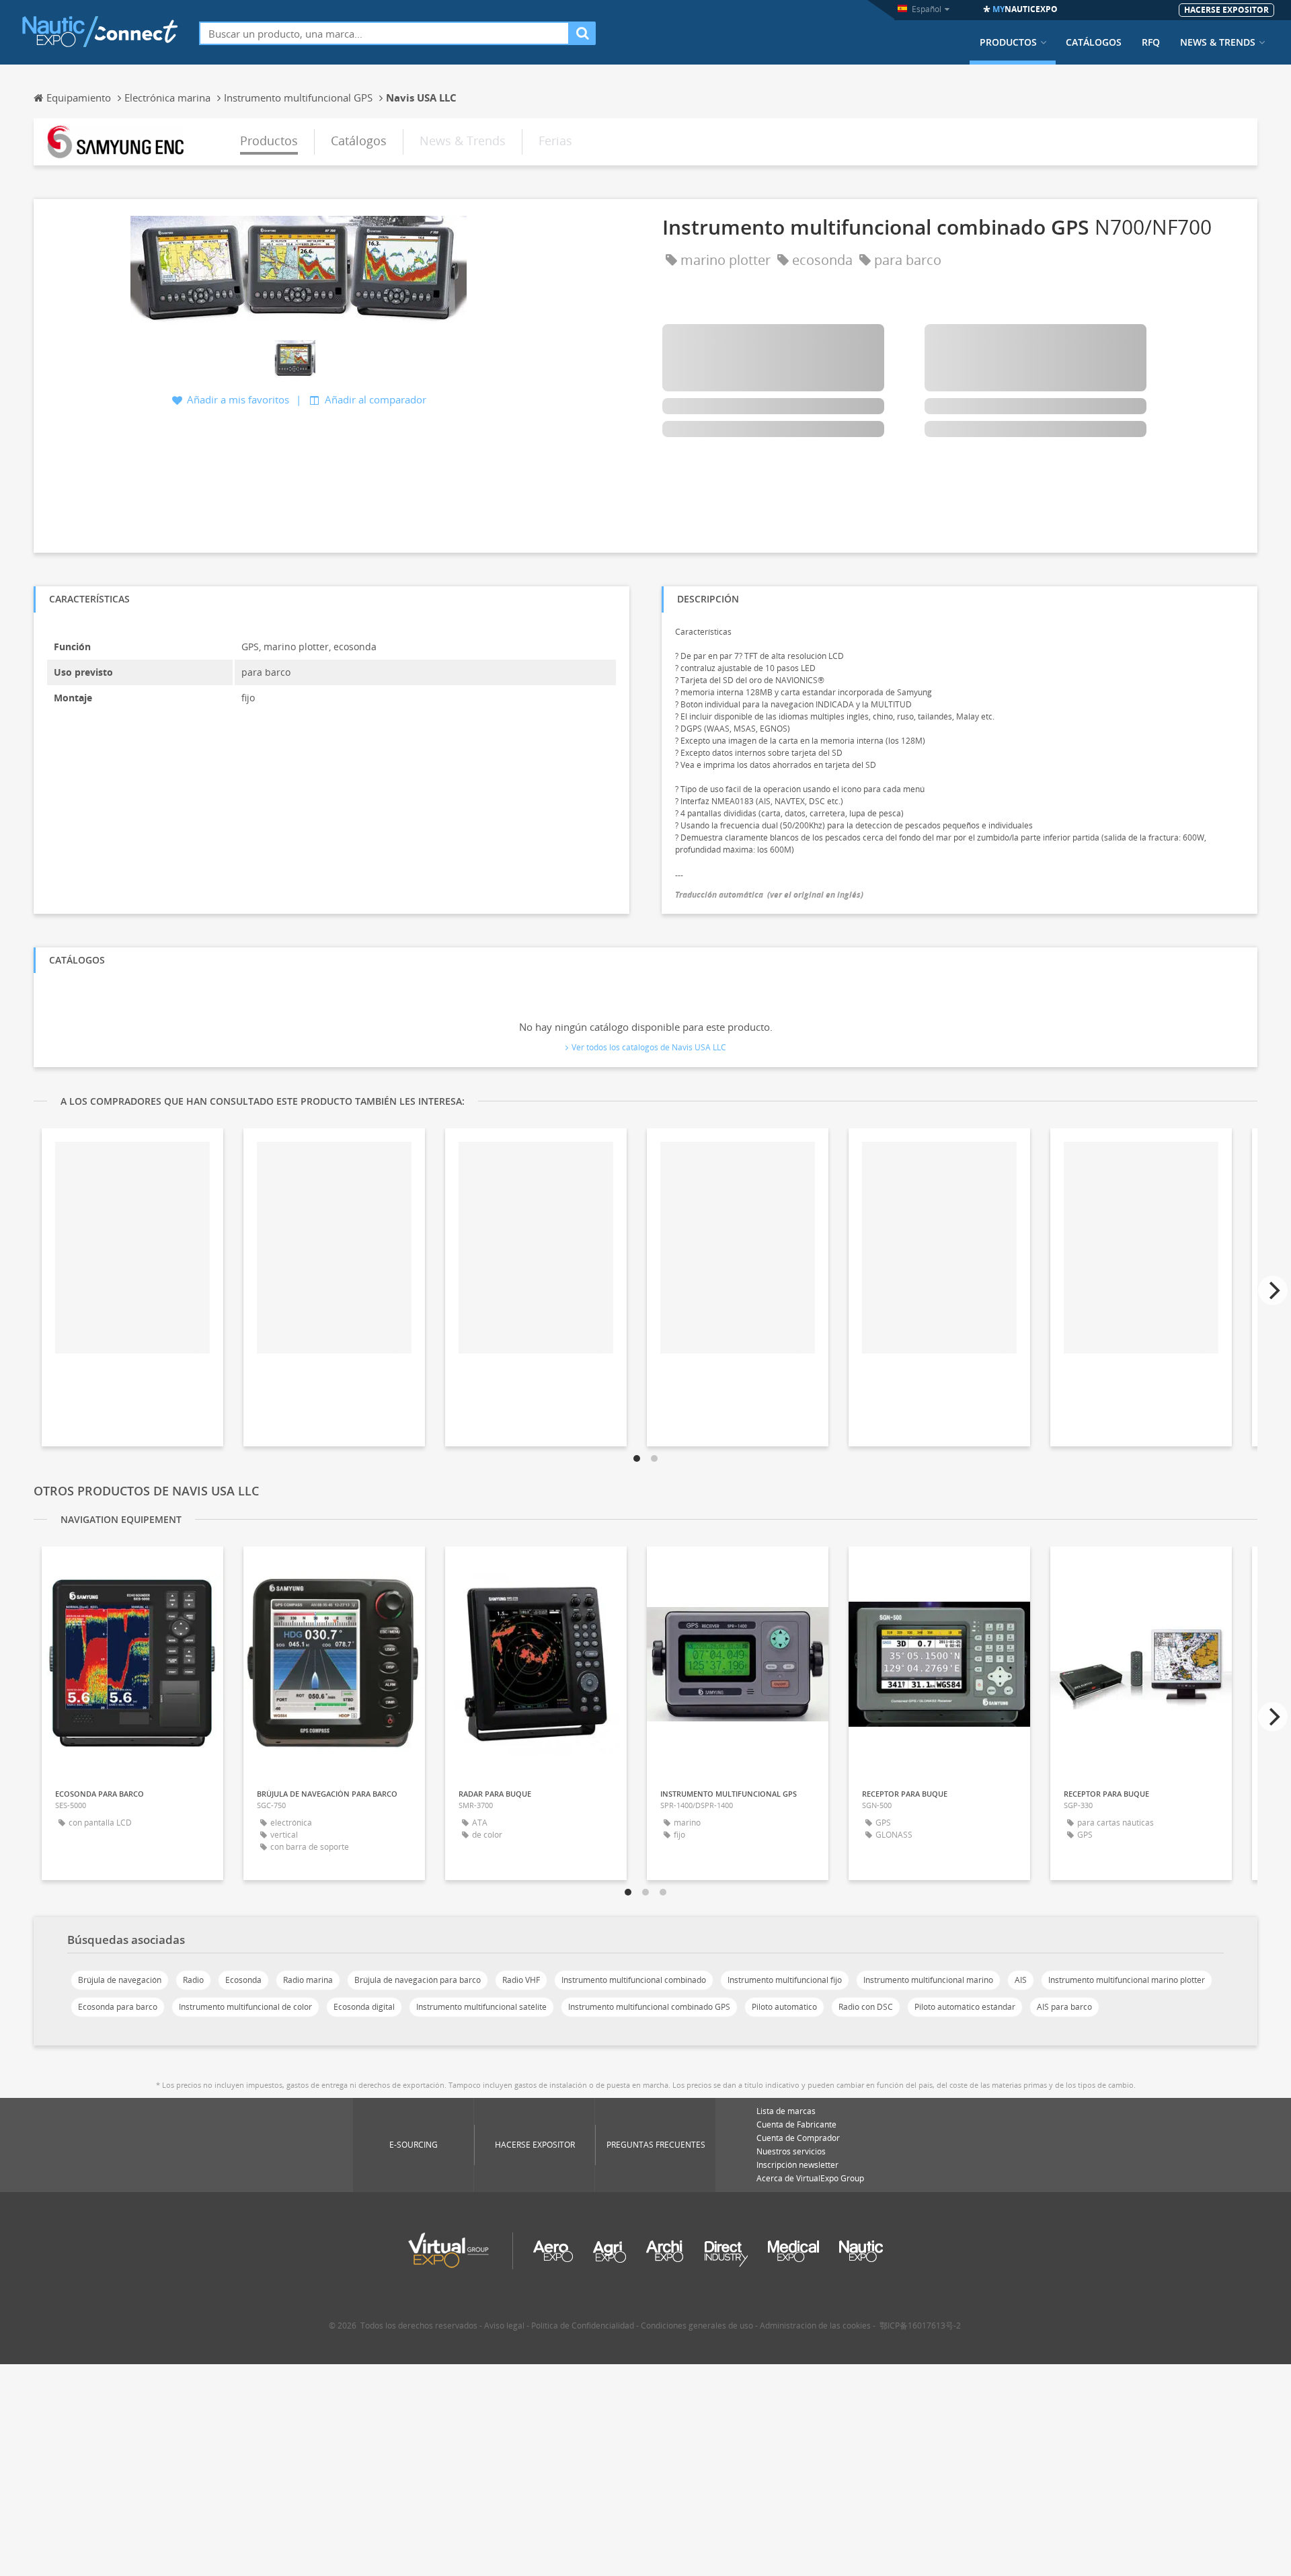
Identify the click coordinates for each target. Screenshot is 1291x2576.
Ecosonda (243, 1980)
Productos (1008, 42)
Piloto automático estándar (965, 2007)
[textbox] (384, 33)
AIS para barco (1064, 2007)
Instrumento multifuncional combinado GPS (649, 2007)
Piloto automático (784, 2007)
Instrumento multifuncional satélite (481, 2007)
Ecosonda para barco (118, 2007)
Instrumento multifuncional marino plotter (1127, 1980)
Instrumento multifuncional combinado (634, 1980)
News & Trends (1218, 42)
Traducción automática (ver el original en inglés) (769, 895)
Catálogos (1094, 42)
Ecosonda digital (364, 2007)
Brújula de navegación (120, 1980)
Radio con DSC (866, 2007)
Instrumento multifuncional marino (928, 1980)
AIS (1021, 1980)
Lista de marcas (786, 2111)
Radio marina (308, 1980)
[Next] (1273, 1290)
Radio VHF (521, 1980)
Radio (193, 1980)
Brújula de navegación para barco (418, 1980)
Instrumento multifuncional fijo (785, 1980)
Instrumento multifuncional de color (245, 2007)
